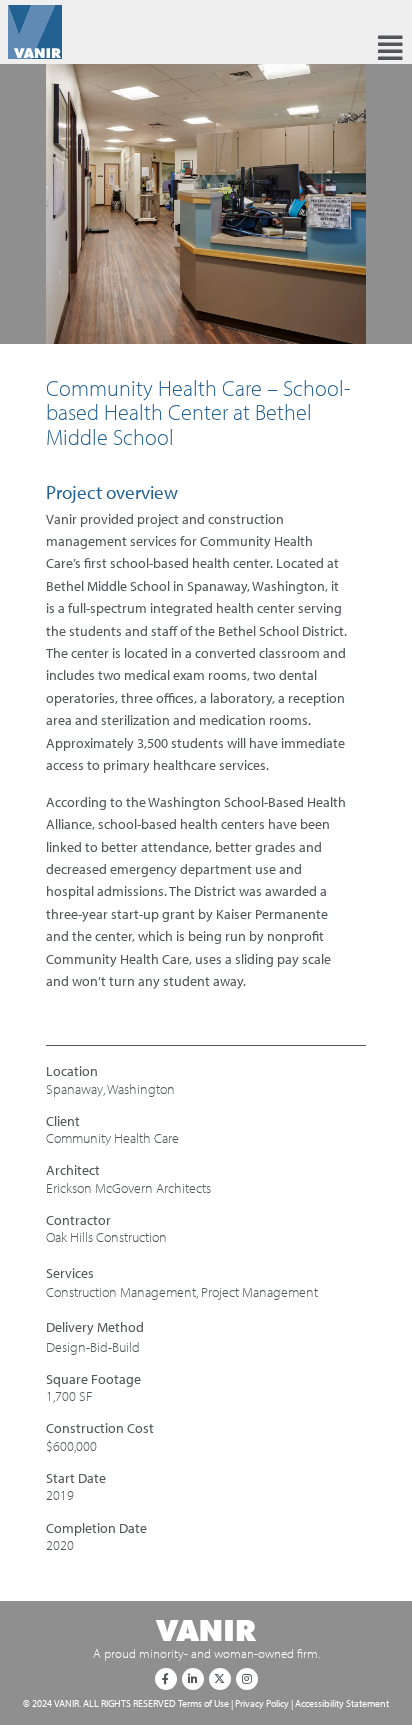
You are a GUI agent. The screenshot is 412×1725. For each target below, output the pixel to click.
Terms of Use (203, 1703)
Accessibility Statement (342, 1703)
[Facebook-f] (166, 1679)
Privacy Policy (262, 1703)
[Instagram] (247, 1679)
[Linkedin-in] (193, 1679)
